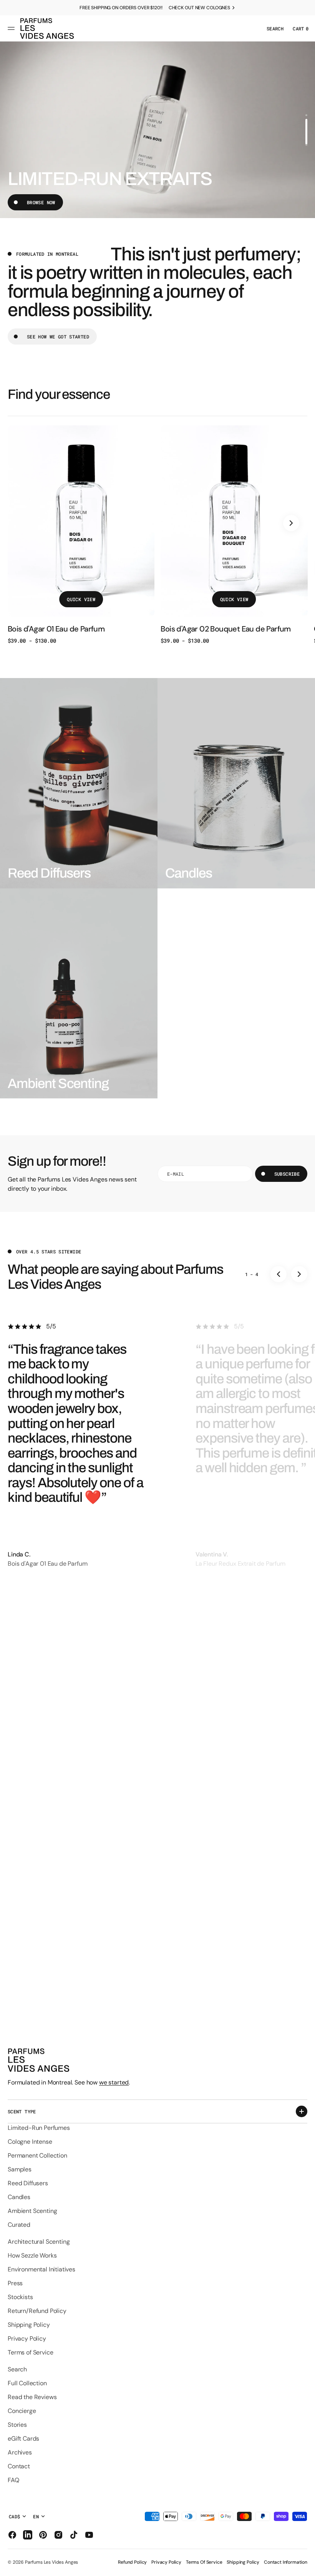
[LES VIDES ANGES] (47, 28)
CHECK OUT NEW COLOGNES (199, 8)
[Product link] (81, 535)
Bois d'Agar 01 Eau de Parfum (56, 629)
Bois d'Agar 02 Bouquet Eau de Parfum (225, 629)
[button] (12, 28)
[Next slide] (291, 523)
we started (114, 2082)
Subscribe (287, 1174)
